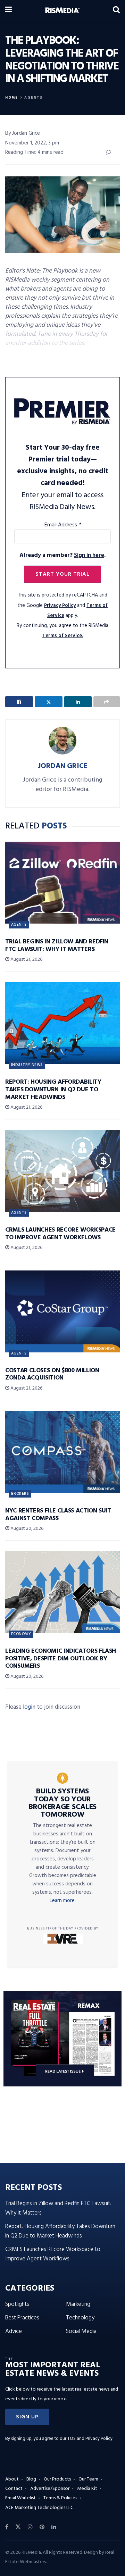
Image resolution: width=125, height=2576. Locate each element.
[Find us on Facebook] (7, 2527)
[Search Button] (116, 10)
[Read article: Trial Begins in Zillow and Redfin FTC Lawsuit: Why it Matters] (62, 883)
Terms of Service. (63, 636)
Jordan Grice (63, 766)
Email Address (63, 525)
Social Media (81, 2331)
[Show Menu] (9, 10)
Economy (21, 1634)
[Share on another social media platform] (107, 702)
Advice (14, 2331)
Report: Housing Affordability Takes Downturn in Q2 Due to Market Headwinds (53, 1090)
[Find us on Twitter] (18, 2527)
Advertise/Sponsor (50, 2489)
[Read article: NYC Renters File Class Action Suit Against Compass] (62, 1452)
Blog (31, 2479)
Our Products (57, 2479)
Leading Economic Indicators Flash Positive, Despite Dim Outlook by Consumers (61, 1659)
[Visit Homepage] (62, 10)
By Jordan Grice (23, 133)
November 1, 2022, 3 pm (32, 143)
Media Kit (87, 2489)
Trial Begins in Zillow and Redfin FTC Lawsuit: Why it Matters (57, 946)
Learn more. (63, 1901)
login (29, 1707)
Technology (80, 2318)
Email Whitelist (20, 2498)
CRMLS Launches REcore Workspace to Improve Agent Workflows (60, 1234)
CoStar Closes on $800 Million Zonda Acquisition (52, 1374)
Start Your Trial (62, 574)
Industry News (27, 1065)
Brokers (20, 1494)
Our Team (88, 2479)
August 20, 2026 (26, 1529)
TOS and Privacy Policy (90, 2439)
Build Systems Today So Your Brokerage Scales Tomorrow (62, 1803)
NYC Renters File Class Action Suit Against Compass (58, 1515)
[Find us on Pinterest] (42, 2527)
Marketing (78, 2304)
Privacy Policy (60, 606)
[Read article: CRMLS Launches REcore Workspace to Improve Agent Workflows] (62, 1171)
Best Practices (22, 2318)
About (12, 2479)
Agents (34, 98)
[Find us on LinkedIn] (54, 2527)
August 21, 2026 (26, 960)
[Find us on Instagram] (30, 2527)
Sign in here (89, 555)
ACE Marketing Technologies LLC (39, 2508)
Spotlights (17, 2304)
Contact (14, 2489)
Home (12, 98)
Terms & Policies (60, 2498)
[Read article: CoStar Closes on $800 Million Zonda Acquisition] (62, 1311)
